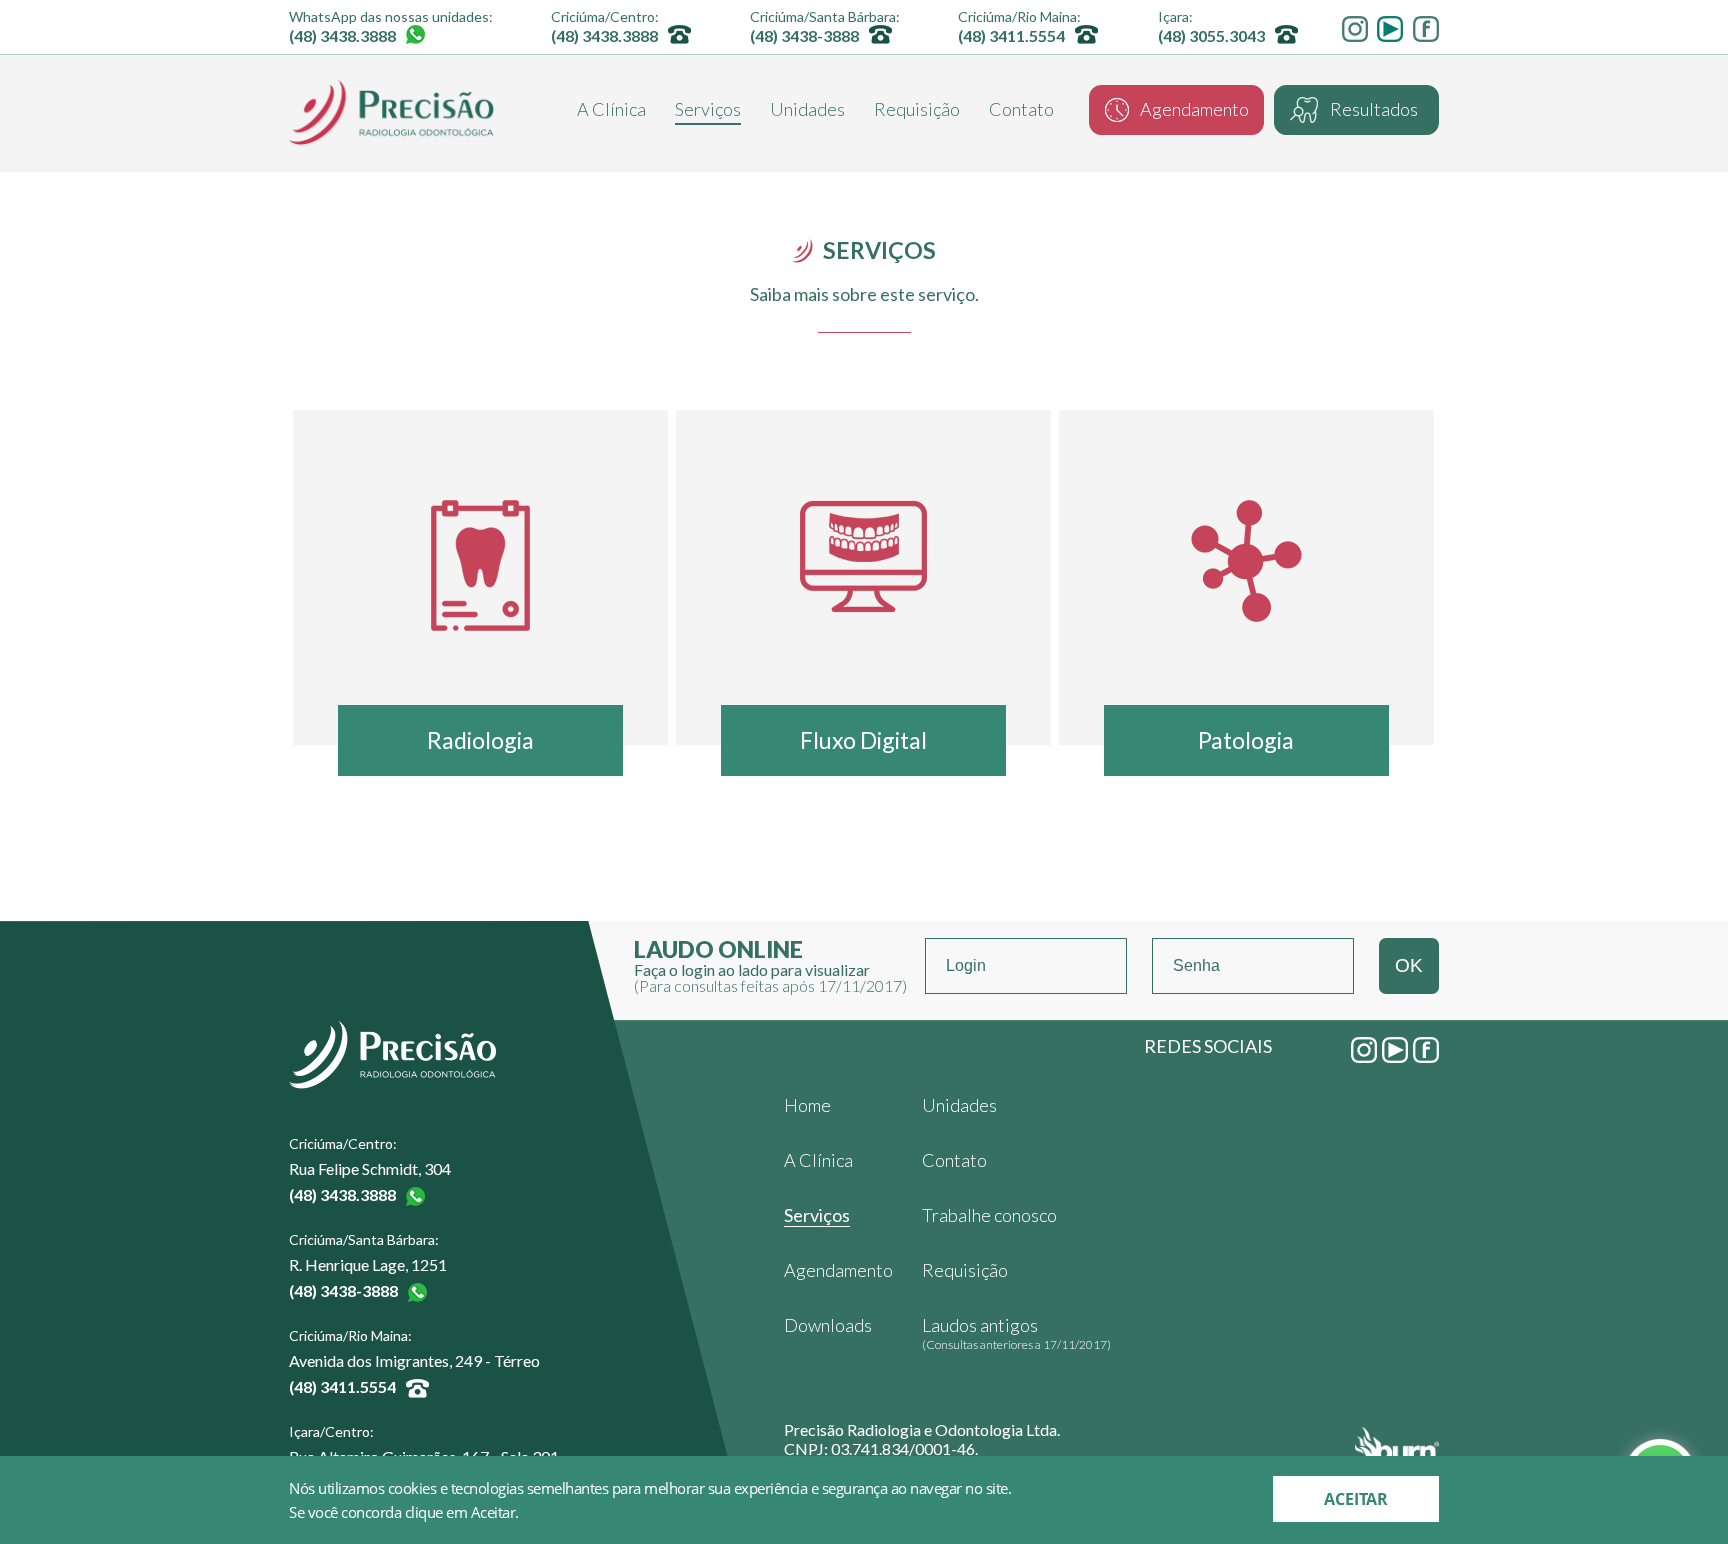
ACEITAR (1356, 1499)
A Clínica (611, 110)
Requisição (917, 110)
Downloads (828, 1325)
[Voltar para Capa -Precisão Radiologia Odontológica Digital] (391, 113)
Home (807, 1105)
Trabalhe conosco (989, 1215)
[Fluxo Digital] (863, 557)
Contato (1021, 110)
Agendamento (1194, 109)
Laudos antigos (1016, 1333)
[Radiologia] (480, 557)
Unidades (807, 110)
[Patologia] (1246, 557)
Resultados (1374, 109)
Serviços (708, 110)
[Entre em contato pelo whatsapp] (418, 34)
